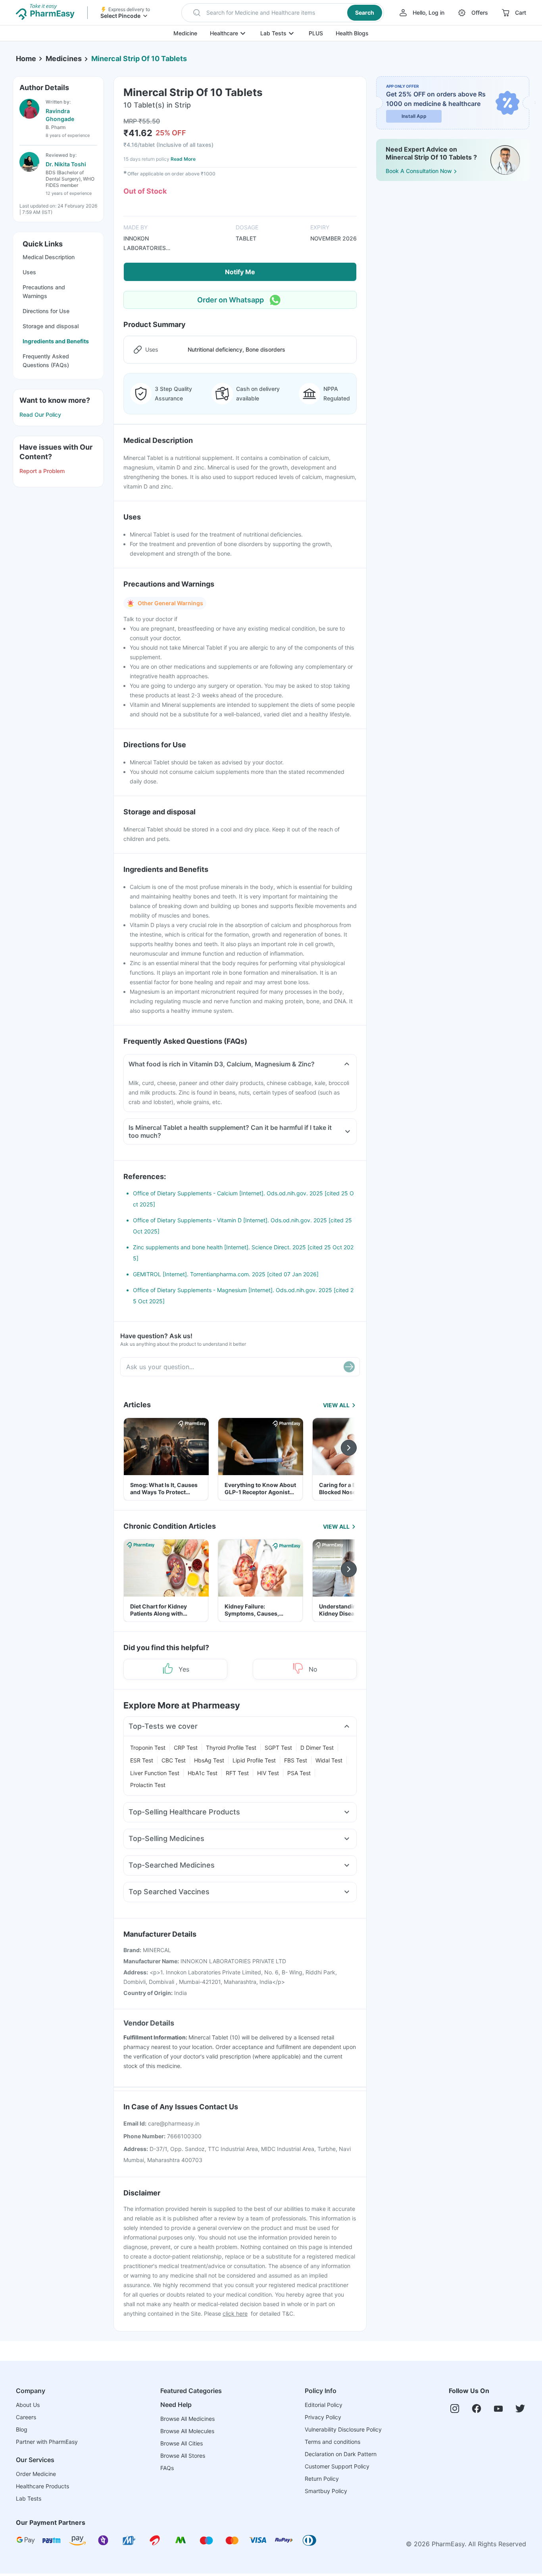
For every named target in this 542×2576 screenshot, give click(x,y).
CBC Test (174, 1760)
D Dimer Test (317, 1748)
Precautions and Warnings (44, 291)
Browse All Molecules (187, 2431)
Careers (26, 2417)
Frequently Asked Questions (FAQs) (46, 361)
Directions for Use (46, 311)
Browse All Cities (182, 2443)
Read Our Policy (40, 415)
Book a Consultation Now (419, 171)
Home (26, 59)
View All (336, 1405)
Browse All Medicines (187, 2419)
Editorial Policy (324, 2405)
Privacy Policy (323, 2417)
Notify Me (240, 272)
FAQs (167, 2468)
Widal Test (329, 1760)
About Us (28, 2405)
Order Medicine (36, 2474)
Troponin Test (148, 1748)
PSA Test (299, 1773)
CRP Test (186, 1748)
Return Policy (322, 2479)
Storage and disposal (51, 326)
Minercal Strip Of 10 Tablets (139, 59)
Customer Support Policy (337, 2466)
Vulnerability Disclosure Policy (343, 2429)
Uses (29, 272)
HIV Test (268, 1773)
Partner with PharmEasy (47, 2442)
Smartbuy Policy (326, 2491)
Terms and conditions (333, 2442)
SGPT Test (278, 1748)
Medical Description (49, 257)
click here (235, 2313)
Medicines (64, 59)
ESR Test (142, 1760)
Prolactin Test (148, 1785)
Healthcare (224, 33)
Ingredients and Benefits (56, 341)
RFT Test (237, 1773)
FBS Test (296, 1760)
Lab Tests (273, 33)
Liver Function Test (155, 1773)
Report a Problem (42, 471)
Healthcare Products (42, 2486)
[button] (283, 13)
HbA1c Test (203, 1773)
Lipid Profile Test (254, 1760)
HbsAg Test (209, 1760)
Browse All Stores (183, 2456)
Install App (414, 116)
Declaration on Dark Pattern (341, 2454)
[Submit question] (349, 1367)
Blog (22, 2429)
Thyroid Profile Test (231, 1748)
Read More (183, 159)
